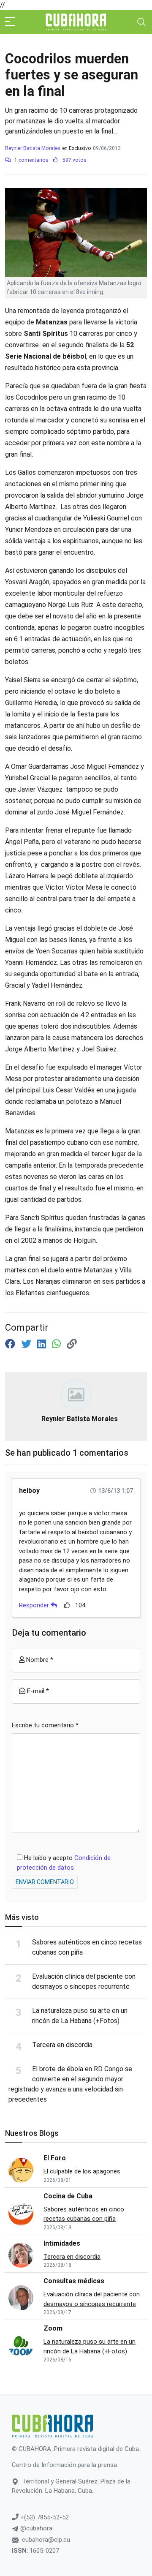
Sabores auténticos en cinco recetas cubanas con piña (84, 2214)
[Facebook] (11, 1344)
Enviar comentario (45, 1882)
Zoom (53, 2328)
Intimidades (62, 2243)
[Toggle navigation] (141, 22)
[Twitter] (27, 1344)
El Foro (55, 2158)
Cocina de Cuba (68, 2196)
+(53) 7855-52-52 (44, 2517)
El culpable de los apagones (82, 2171)
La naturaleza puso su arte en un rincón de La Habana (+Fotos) (90, 2346)
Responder (35, 1605)
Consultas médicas (74, 2281)
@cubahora (35, 2528)
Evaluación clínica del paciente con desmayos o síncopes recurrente (92, 2299)
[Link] (72, 1344)
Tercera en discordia (62, 2045)
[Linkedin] (43, 1344)
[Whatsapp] (58, 1344)
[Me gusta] (67, 1605)
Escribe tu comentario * (45, 1725)
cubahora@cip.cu (46, 2540)
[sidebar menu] (10, 22)
